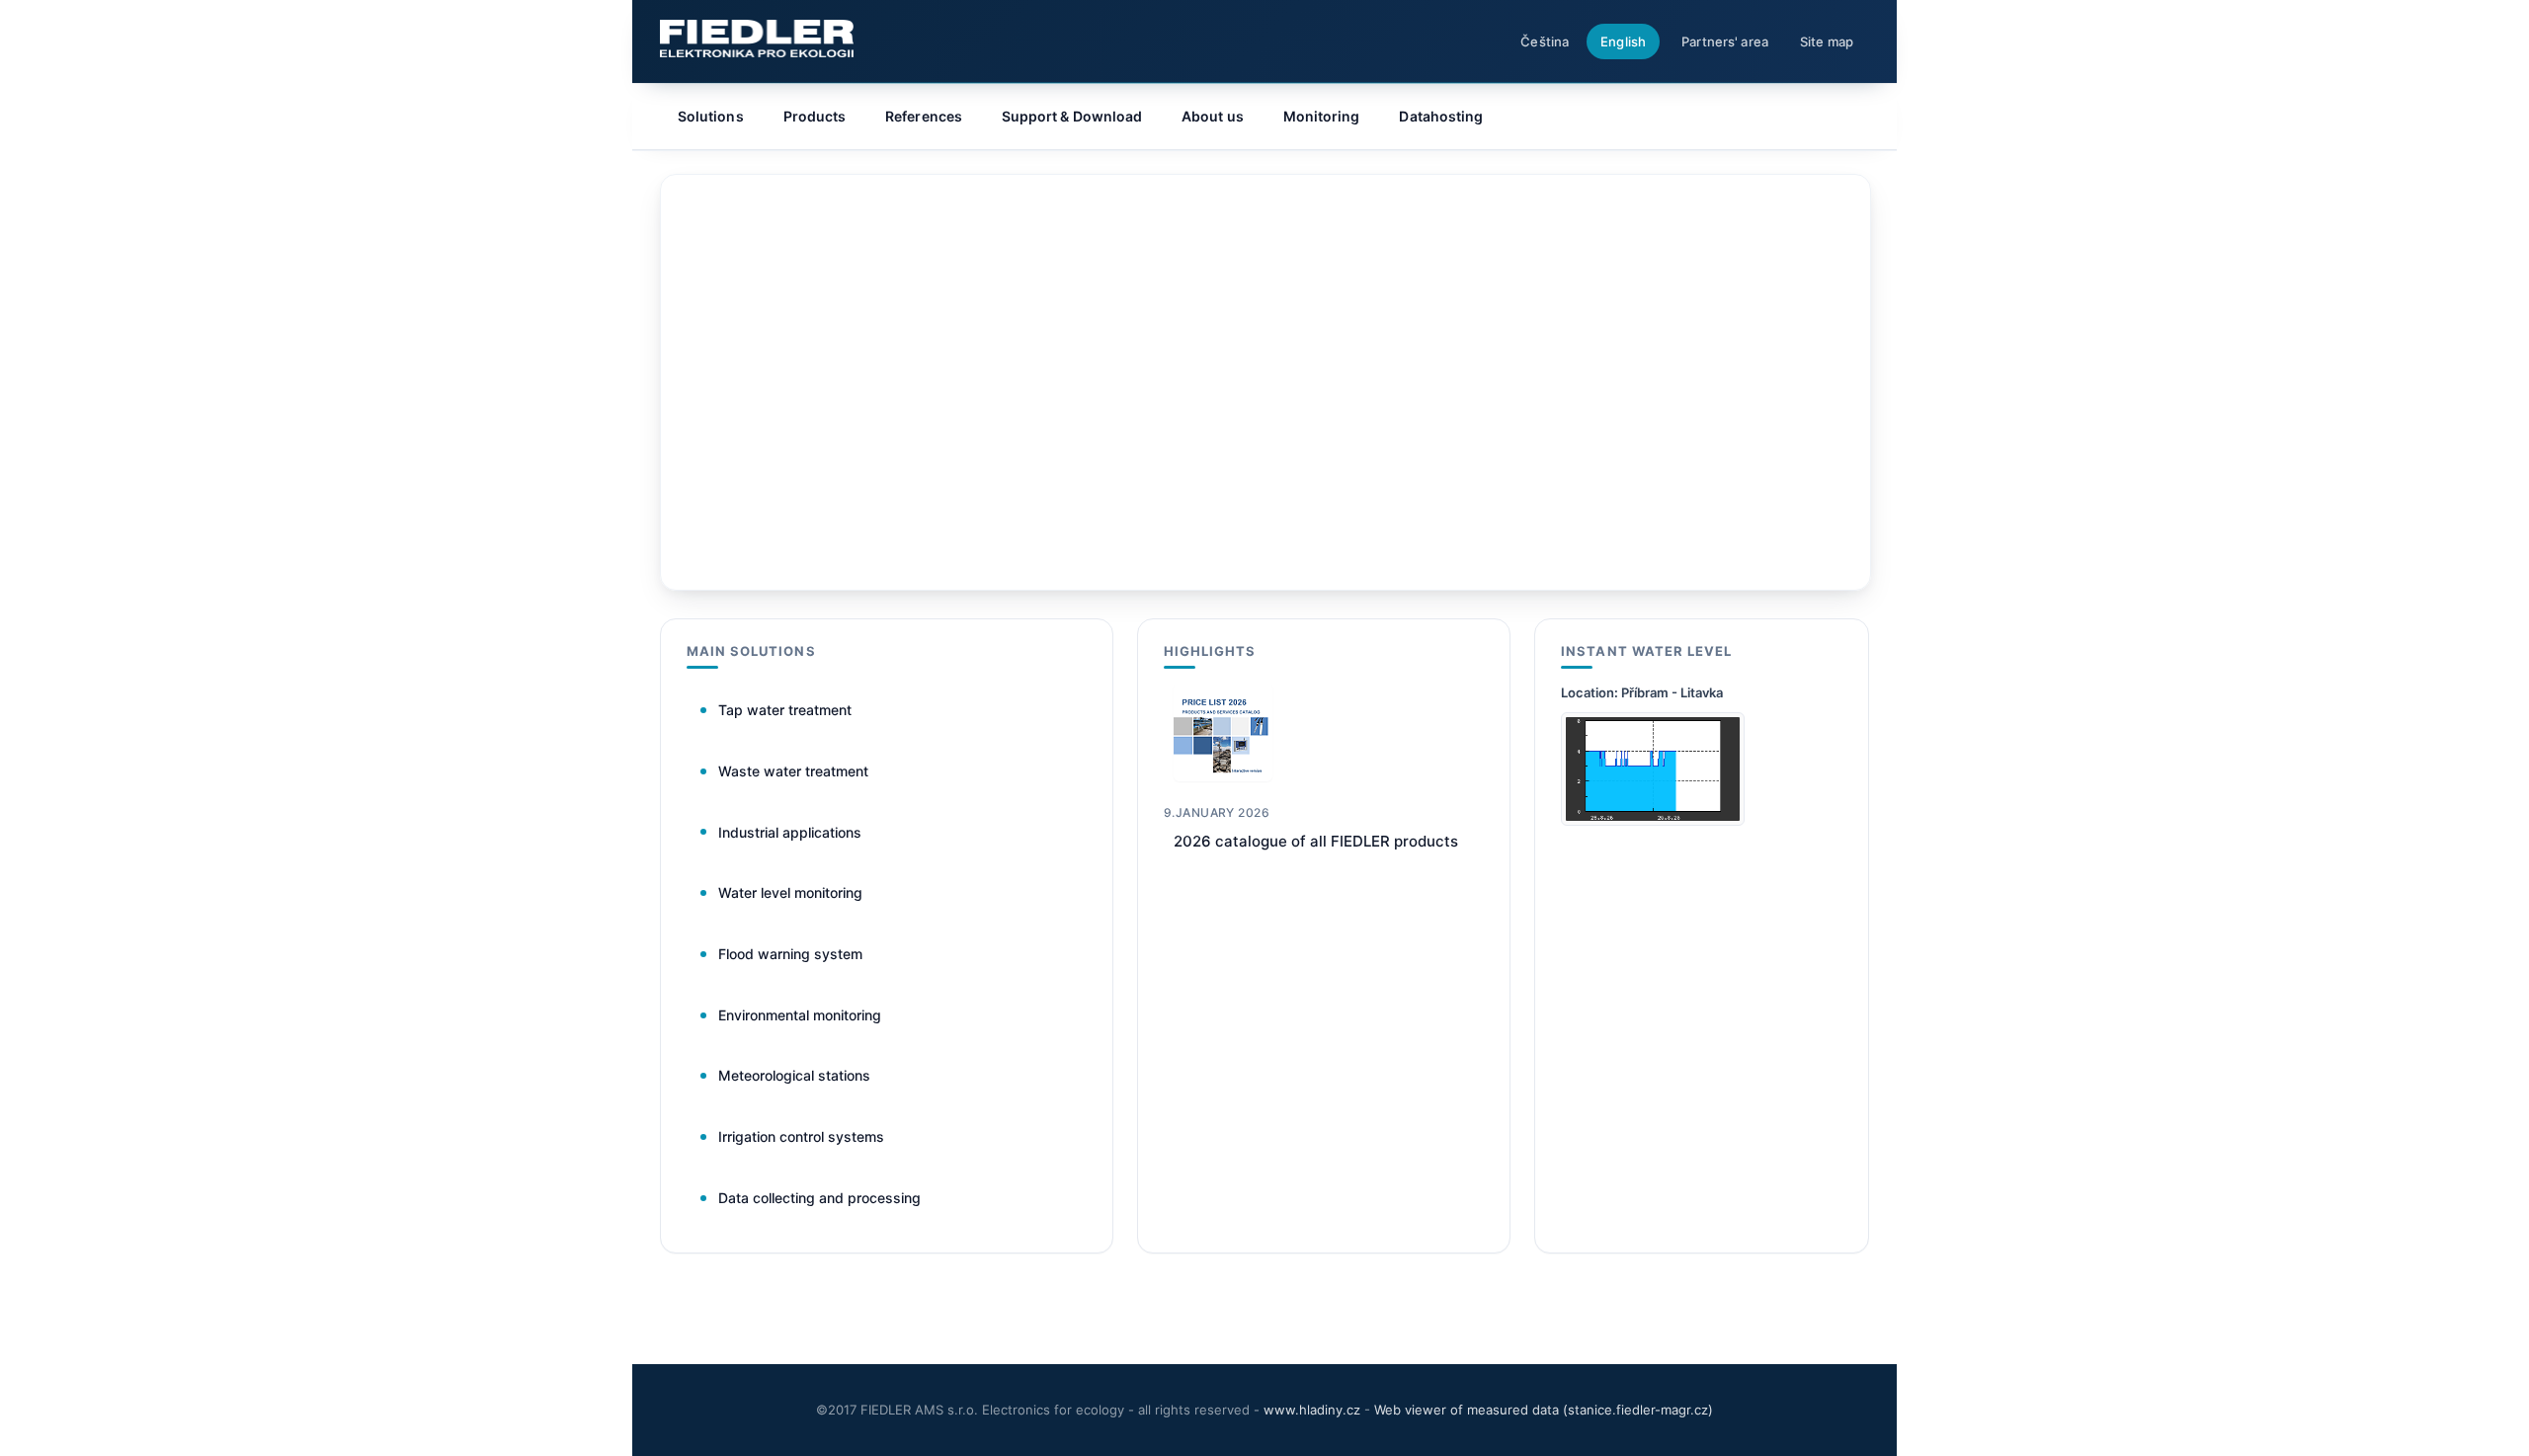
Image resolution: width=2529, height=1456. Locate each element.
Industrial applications (790, 832)
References (924, 116)
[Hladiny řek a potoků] (1653, 820)
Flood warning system (790, 954)
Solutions (711, 116)
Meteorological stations (794, 1075)
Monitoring (1322, 116)
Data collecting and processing (819, 1198)
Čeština (1545, 41)
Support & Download (1072, 116)
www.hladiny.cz (1312, 1410)
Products (815, 116)
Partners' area (1725, 41)
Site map (1827, 41)
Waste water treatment (793, 771)
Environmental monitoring (800, 1015)
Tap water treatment (785, 710)
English (1623, 41)
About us (1213, 116)
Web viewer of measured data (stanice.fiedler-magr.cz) (1544, 1410)
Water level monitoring (790, 892)
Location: (1591, 692)
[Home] (757, 39)
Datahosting (1441, 116)
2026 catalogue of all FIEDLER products (1316, 841)
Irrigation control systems (801, 1136)
